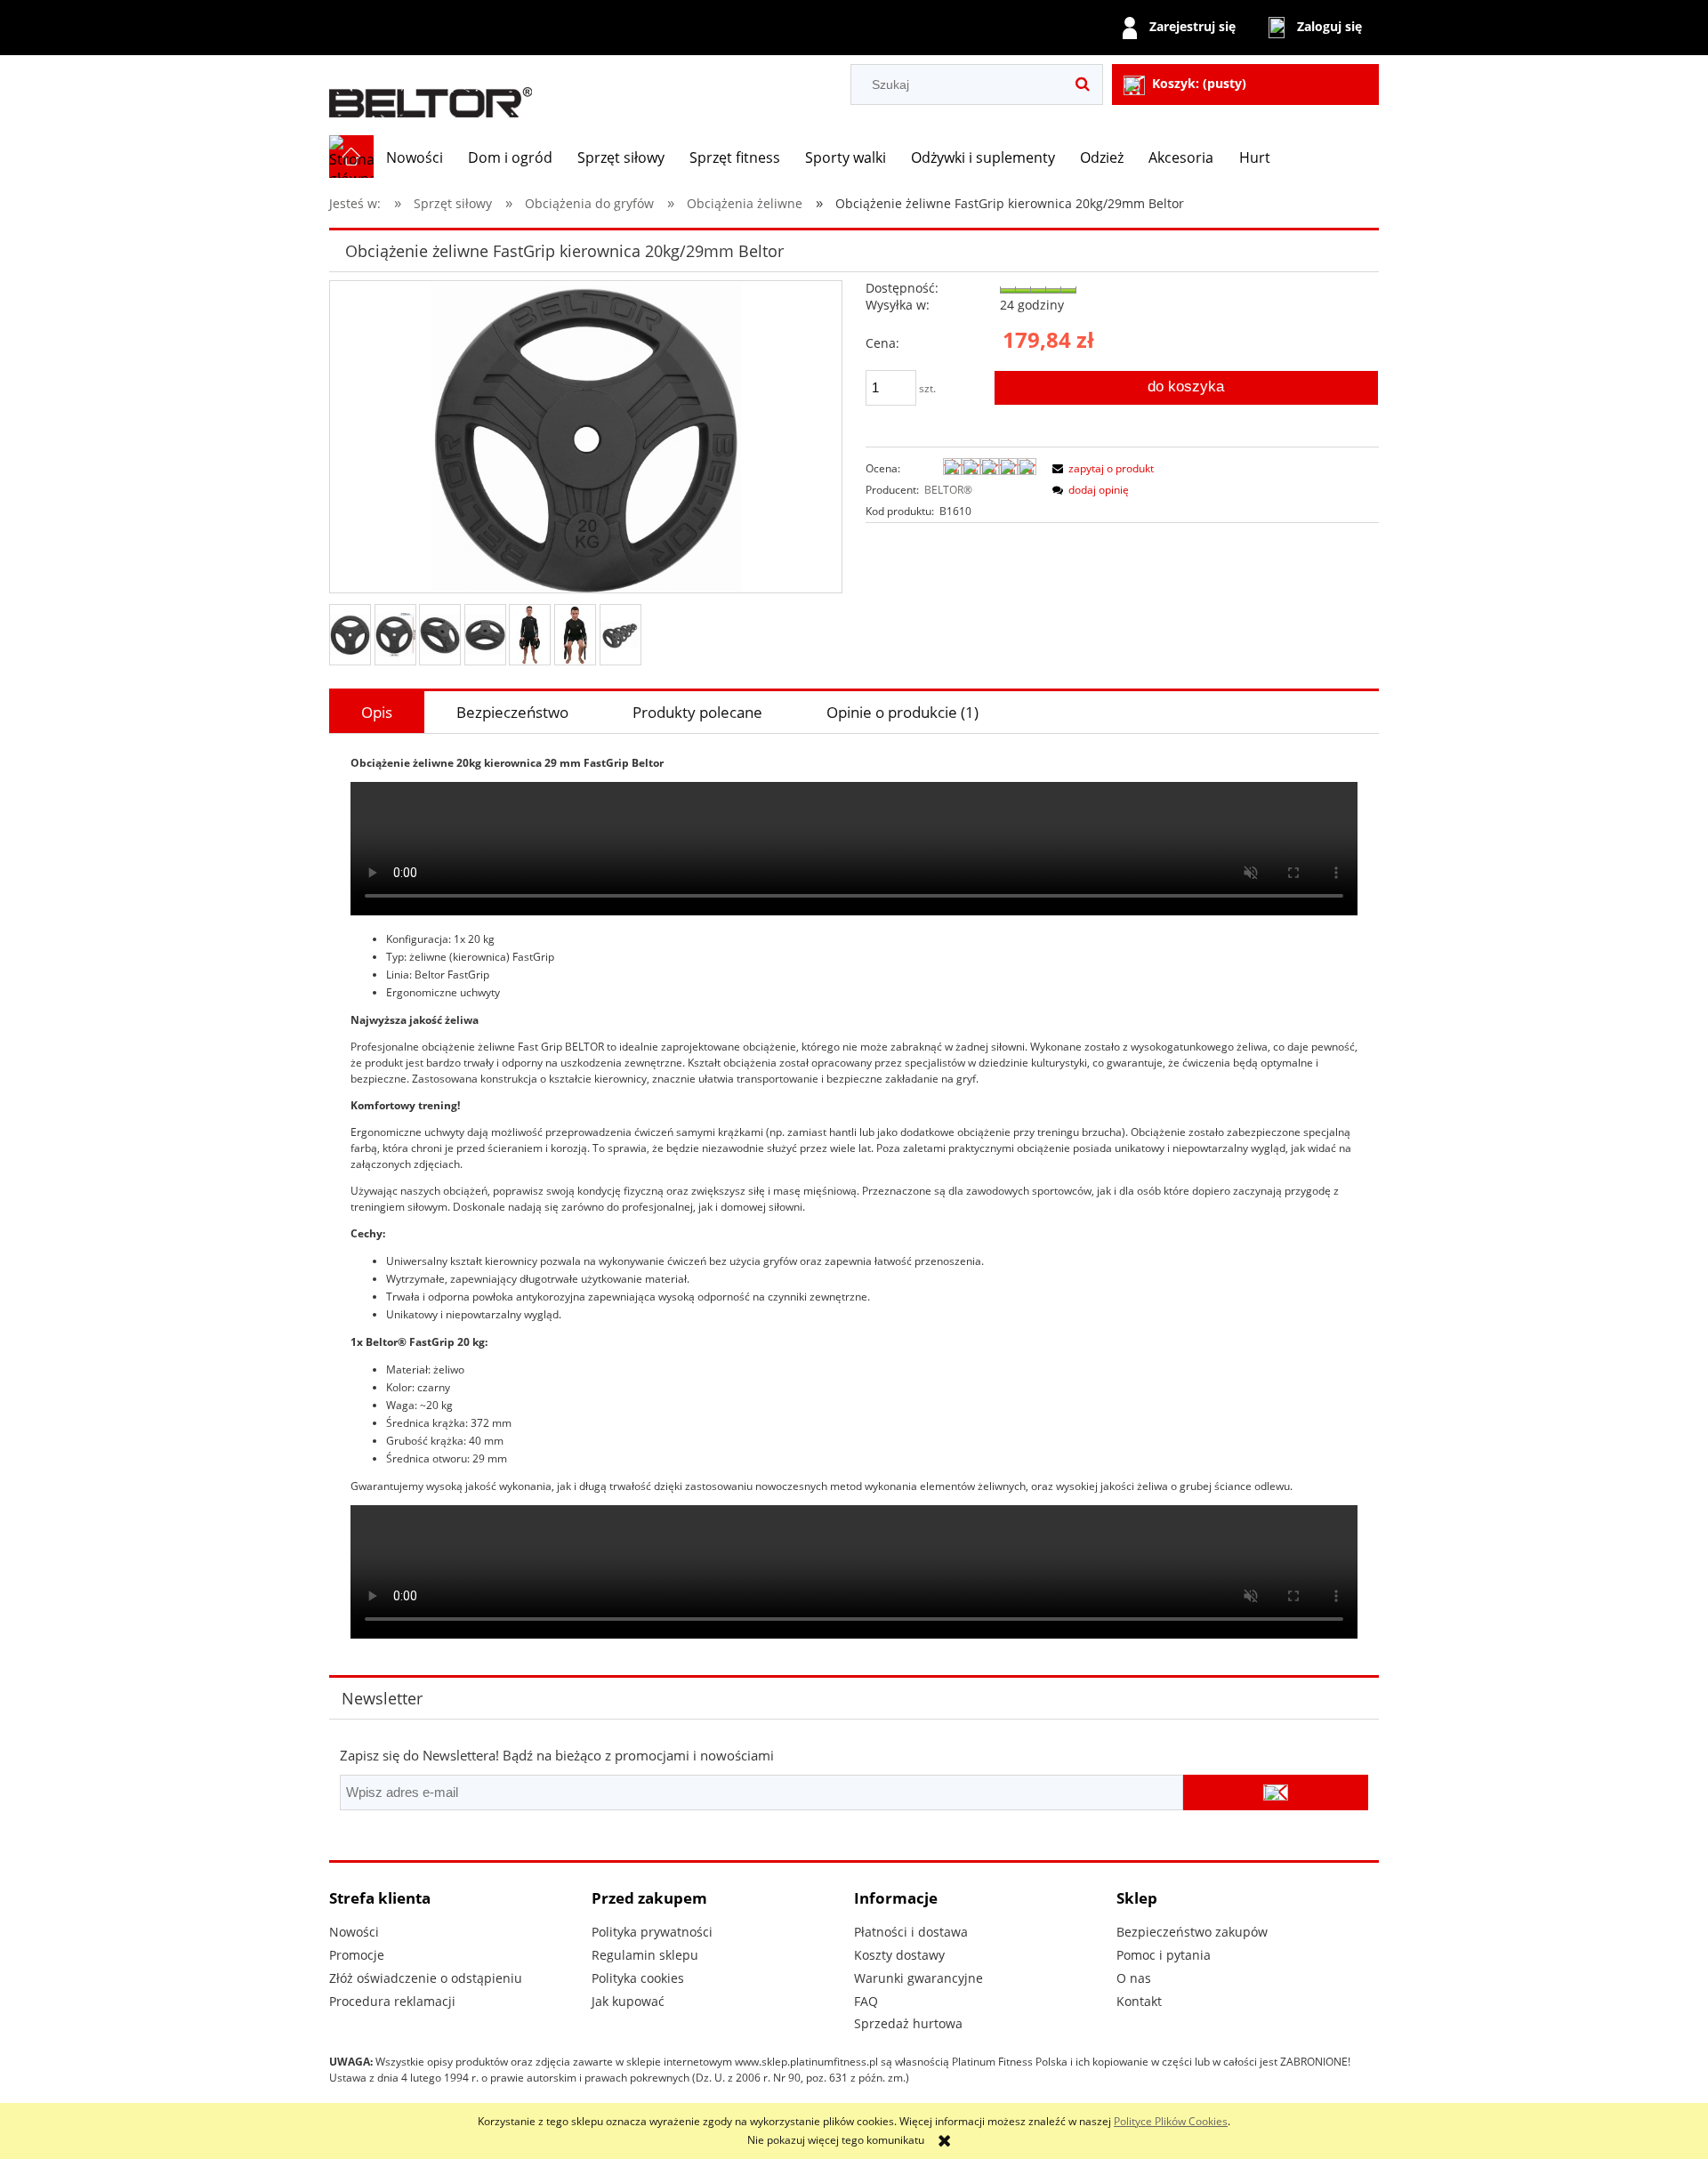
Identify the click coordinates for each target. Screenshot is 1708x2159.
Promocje (357, 1955)
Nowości (354, 1932)
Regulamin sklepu (645, 1955)
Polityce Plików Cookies (1171, 2121)
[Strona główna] (431, 95)
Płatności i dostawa (911, 1932)
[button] (1100, 468)
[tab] (377, 712)
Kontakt (1139, 2001)
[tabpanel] (854, 1199)
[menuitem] (415, 157)
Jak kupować (628, 2001)
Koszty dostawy (899, 1955)
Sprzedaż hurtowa (908, 2023)
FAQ (866, 2001)
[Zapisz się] (1276, 1792)
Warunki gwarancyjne (918, 1978)
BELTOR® (948, 490)
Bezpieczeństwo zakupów (1192, 1932)
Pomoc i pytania (1164, 1955)
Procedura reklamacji (392, 2001)
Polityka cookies (638, 1978)
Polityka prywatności (652, 1932)
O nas (1134, 1978)
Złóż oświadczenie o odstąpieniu (426, 1978)
